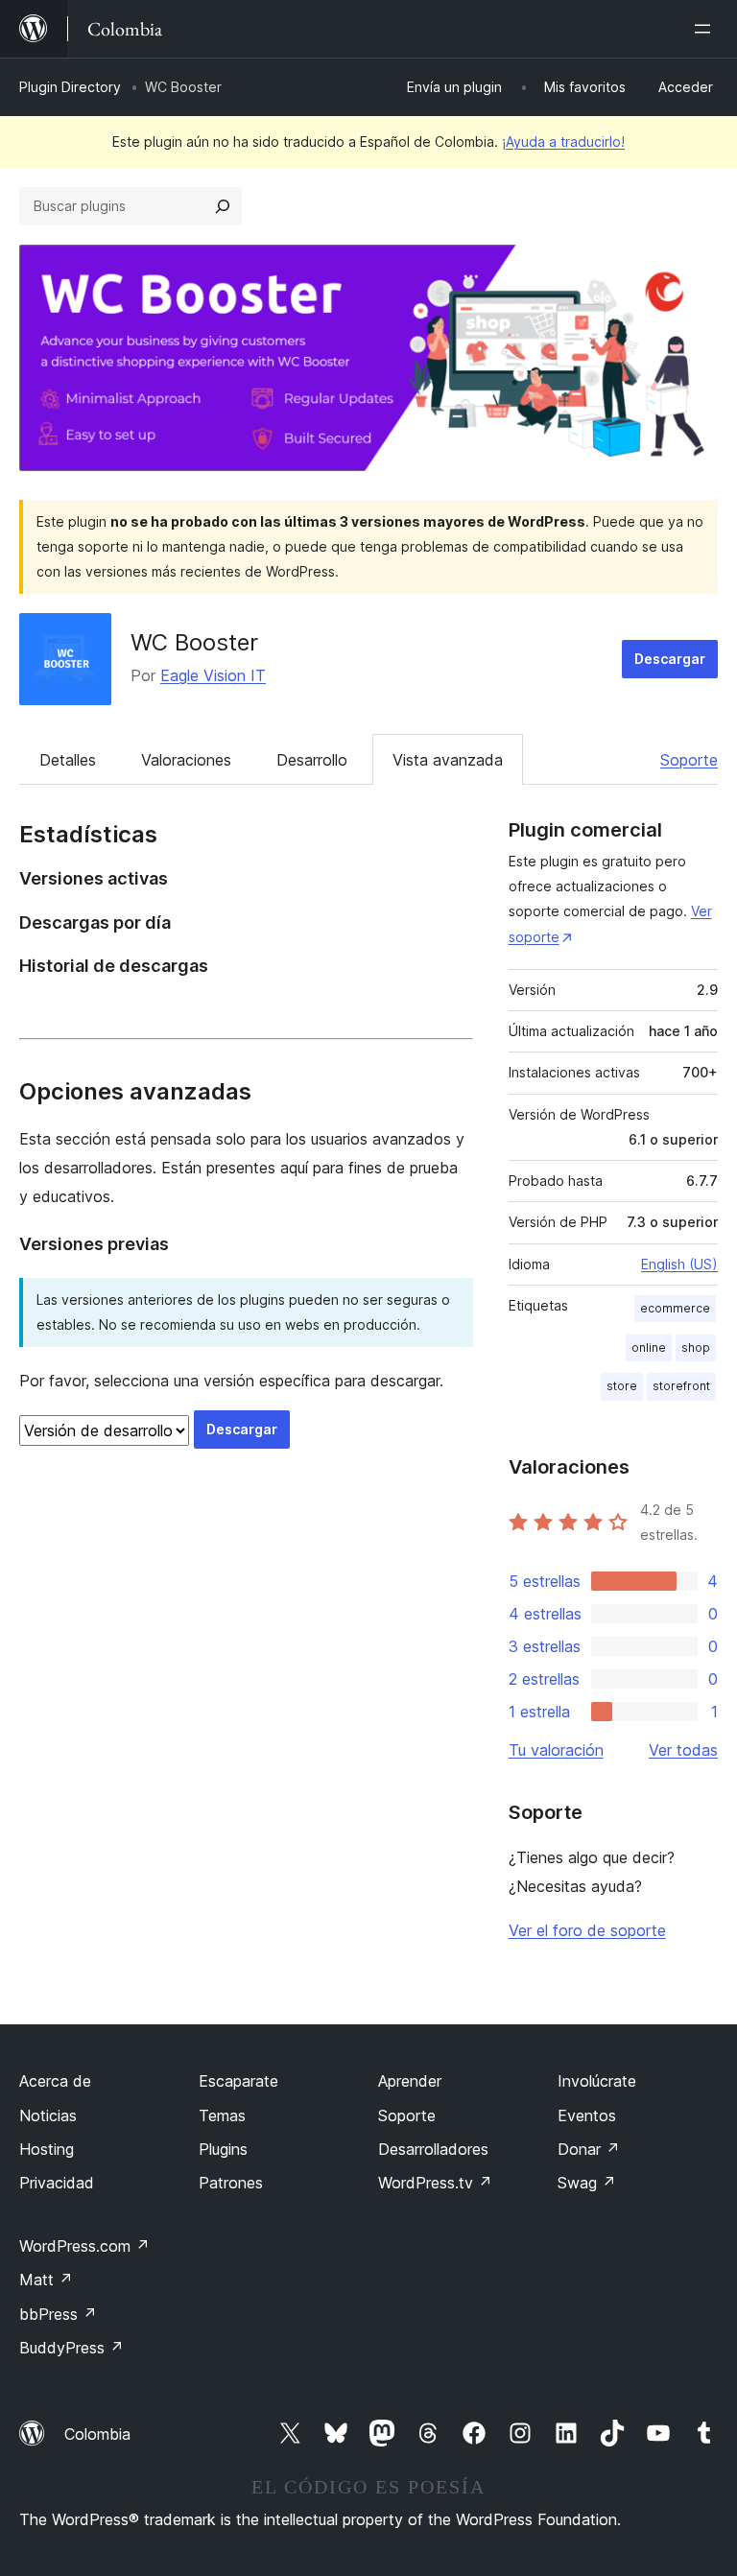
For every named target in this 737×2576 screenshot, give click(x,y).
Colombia (97, 2434)
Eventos (587, 2115)
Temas (222, 2115)
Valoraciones (186, 760)
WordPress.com (84, 2246)
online (649, 1347)
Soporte (689, 760)
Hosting (47, 2149)
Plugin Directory (70, 87)
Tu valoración (556, 1750)
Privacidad (57, 2183)
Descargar (670, 659)
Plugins (223, 2149)
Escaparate (238, 2081)
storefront (681, 1386)
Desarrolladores (433, 2149)
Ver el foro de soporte (587, 1930)
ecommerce (675, 1308)
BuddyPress (71, 2348)
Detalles (68, 760)
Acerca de (55, 2081)
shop (696, 1347)
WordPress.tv (435, 2183)
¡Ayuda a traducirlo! (563, 142)
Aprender (410, 2081)
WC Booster (194, 642)
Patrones (231, 2183)
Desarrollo (312, 760)
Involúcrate (597, 2081)
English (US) (679, 1264)
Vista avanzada (448, 760)
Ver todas (683, 1750)
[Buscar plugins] (223, 206)
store (622, 1386)
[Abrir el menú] (706, 29)
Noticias (48, 2115)
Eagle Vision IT (213, 675)
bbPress (58, 2314)
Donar (589, 2149)
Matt (46, 2280)
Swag (587, 2183)
